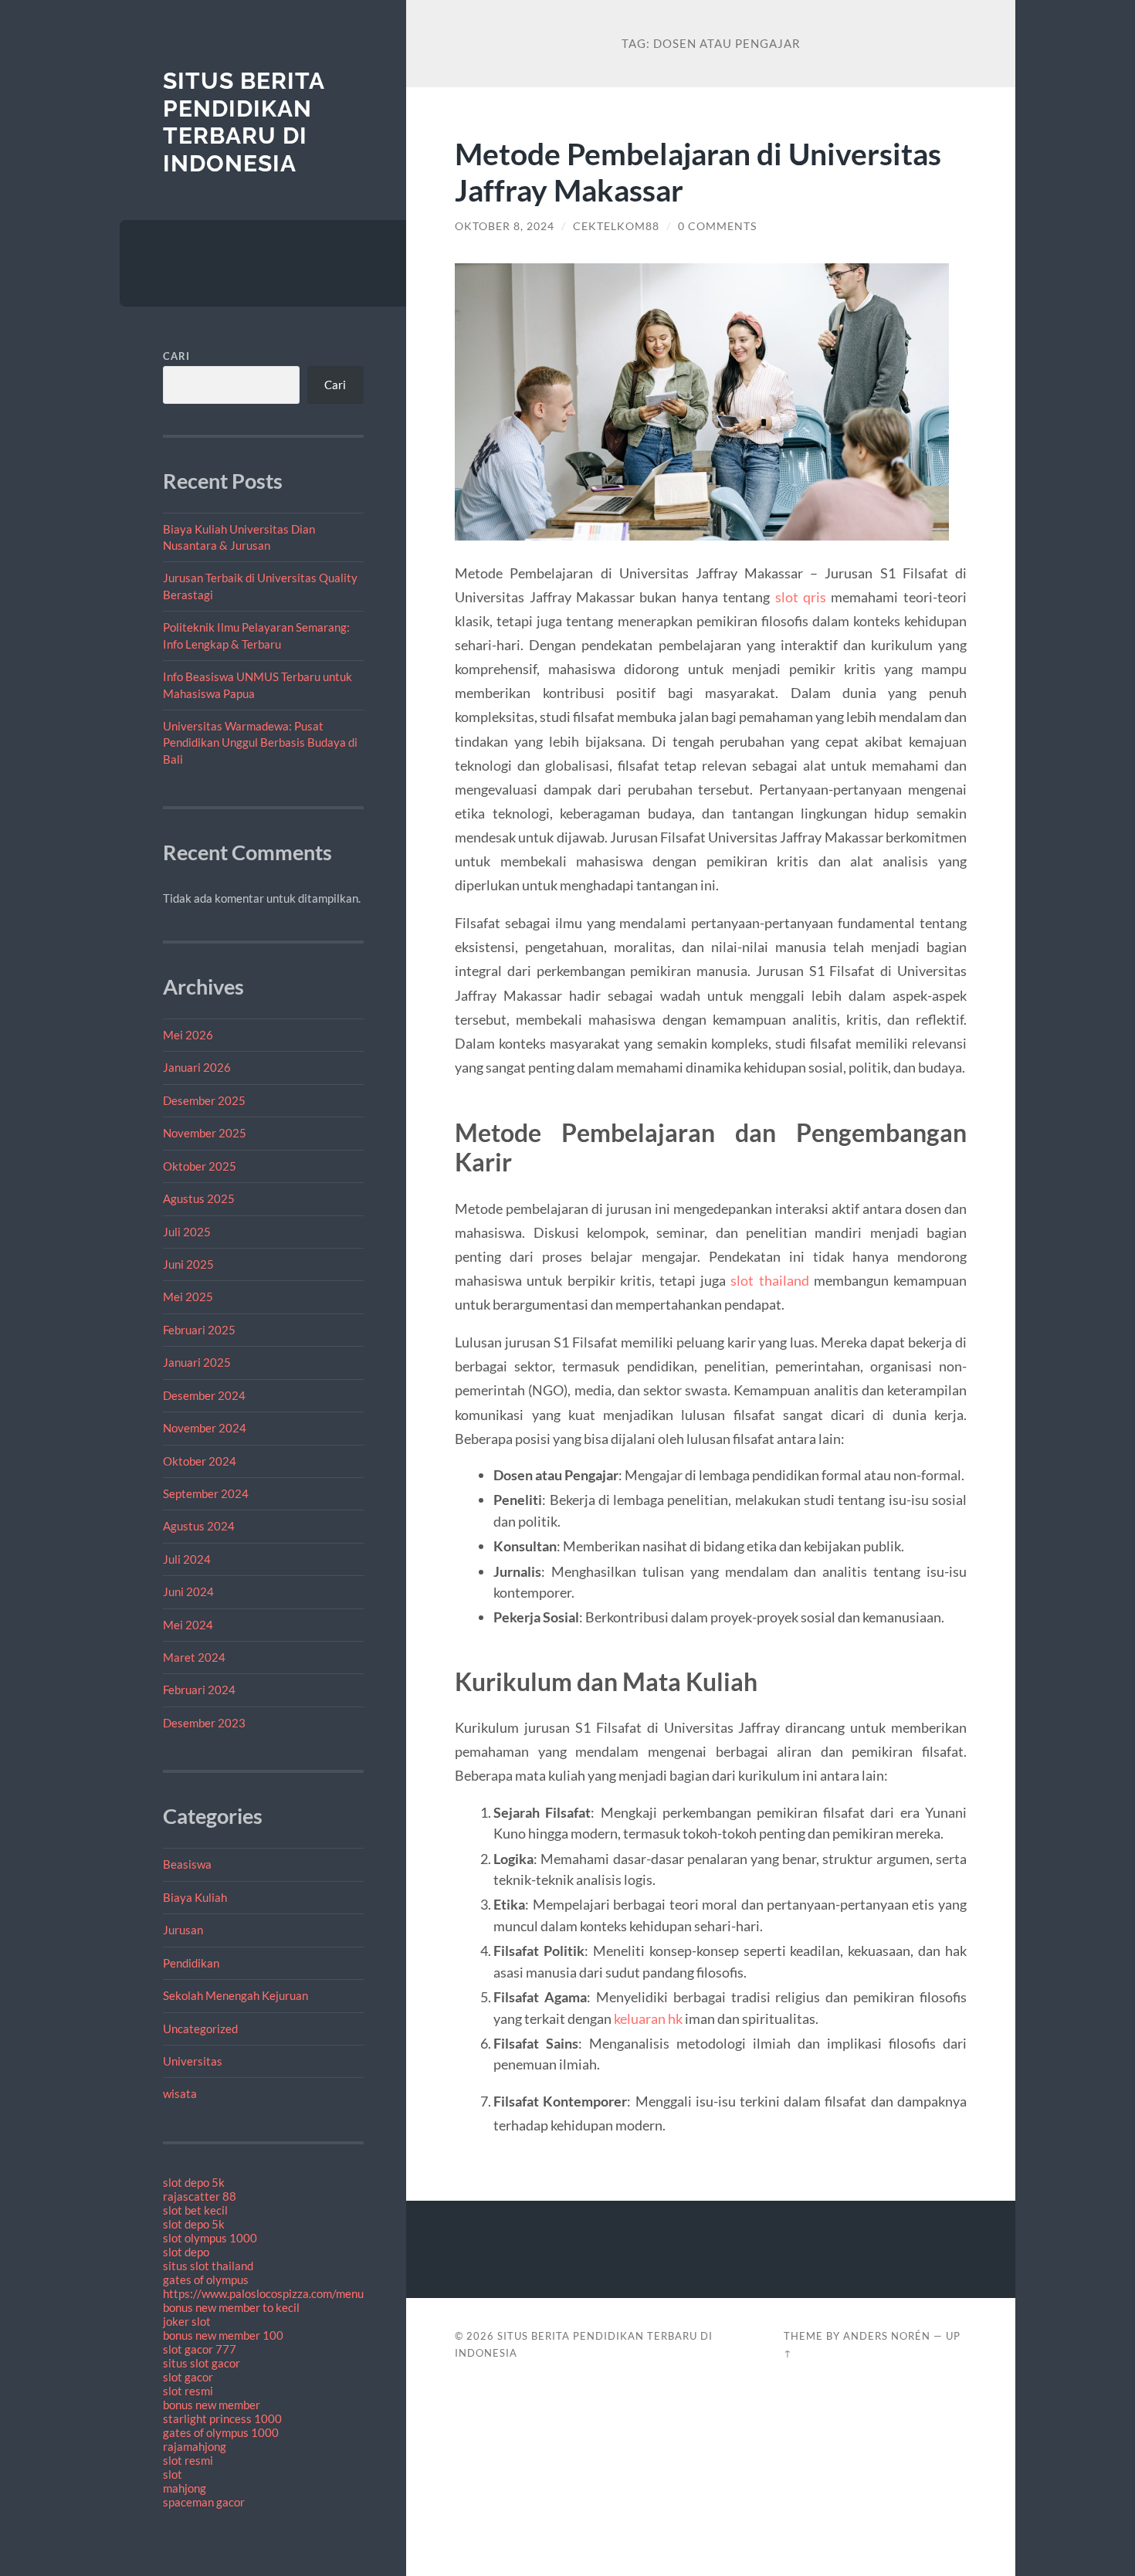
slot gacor (188, 2377)
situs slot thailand (208, 2266)
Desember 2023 (204, 1723)
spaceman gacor (204, 2502)
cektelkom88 (616, 226)
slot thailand (769, 1280)
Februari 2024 (199, 1690)
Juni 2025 (188, 1264)
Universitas (193, 2061)
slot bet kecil (195, 2210)
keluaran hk (648, 2018)
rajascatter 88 (200, 2196)
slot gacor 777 (200, 2349)
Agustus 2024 (199, 1526)
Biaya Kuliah (195, 1897)
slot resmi (188, 2391)
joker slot (187, 2321)
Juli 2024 (187, 1559)
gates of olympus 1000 (221, 2432)
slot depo (186, 2252)
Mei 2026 (188, 1035)
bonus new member (212, 2405)
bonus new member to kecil (231, 2307)
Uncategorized (200, 2029)
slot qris (801, 597)
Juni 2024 (188, 1591)
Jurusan (183, 1930)
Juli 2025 (187, 1232)
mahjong (185, 2488)
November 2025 (205, 1133)
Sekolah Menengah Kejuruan (235, 1995)
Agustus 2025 (199, 1198)
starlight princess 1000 (222, 2418)
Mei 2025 (188, 1296)
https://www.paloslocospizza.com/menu (263, 2293)
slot (173, 2474)
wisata (180, 2093)
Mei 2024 (188, 1625)
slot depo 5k (194, 2182)
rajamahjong (195, 2446)
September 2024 (206, 1493)
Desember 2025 (204, 1100)
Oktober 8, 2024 (505, 226)
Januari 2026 (197, 1067)
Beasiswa (187, 1864)
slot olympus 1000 (210, 2238)
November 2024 (205, 1428)
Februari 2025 (199, 1330)
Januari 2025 (197, 1362)
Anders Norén (887, 2336)
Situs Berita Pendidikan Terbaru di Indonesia (244, 122)
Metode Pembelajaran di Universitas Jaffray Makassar (698, 171)
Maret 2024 (194, 1657)
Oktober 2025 (200, 1166)
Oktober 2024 (200, 1461)
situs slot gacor (202, 2363)
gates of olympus (206, 2279)
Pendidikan (191, 1963)
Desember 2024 (204, 1395)
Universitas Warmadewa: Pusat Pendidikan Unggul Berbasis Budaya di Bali (260, 742)
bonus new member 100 (223, 2335)
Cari (176, 356)
